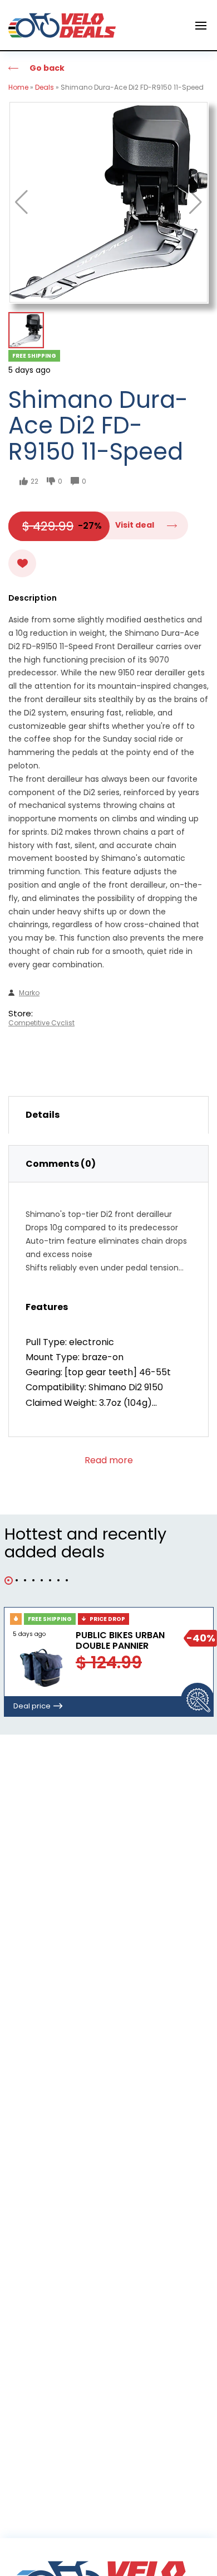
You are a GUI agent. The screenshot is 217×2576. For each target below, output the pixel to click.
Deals (45, 87)
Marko (29, 993)
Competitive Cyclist (41, 1023)
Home (18, 87)
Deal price (32, 1706)
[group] (108, 202)
